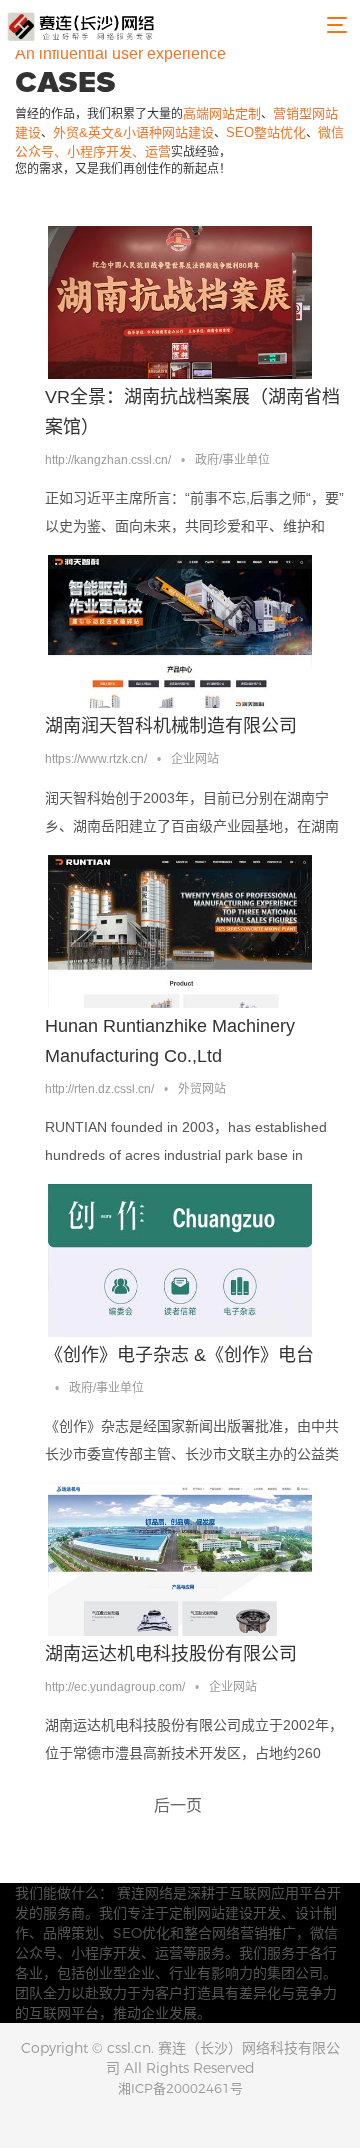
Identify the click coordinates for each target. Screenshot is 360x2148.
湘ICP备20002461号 (180, 2088)
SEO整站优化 (266, 132)
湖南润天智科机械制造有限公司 (171, 726)
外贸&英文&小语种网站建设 (133, 132)
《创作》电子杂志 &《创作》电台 (179, 1355)
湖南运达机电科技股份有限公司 (171, 1654)
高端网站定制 (222, 113)
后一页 (178, 1805)
